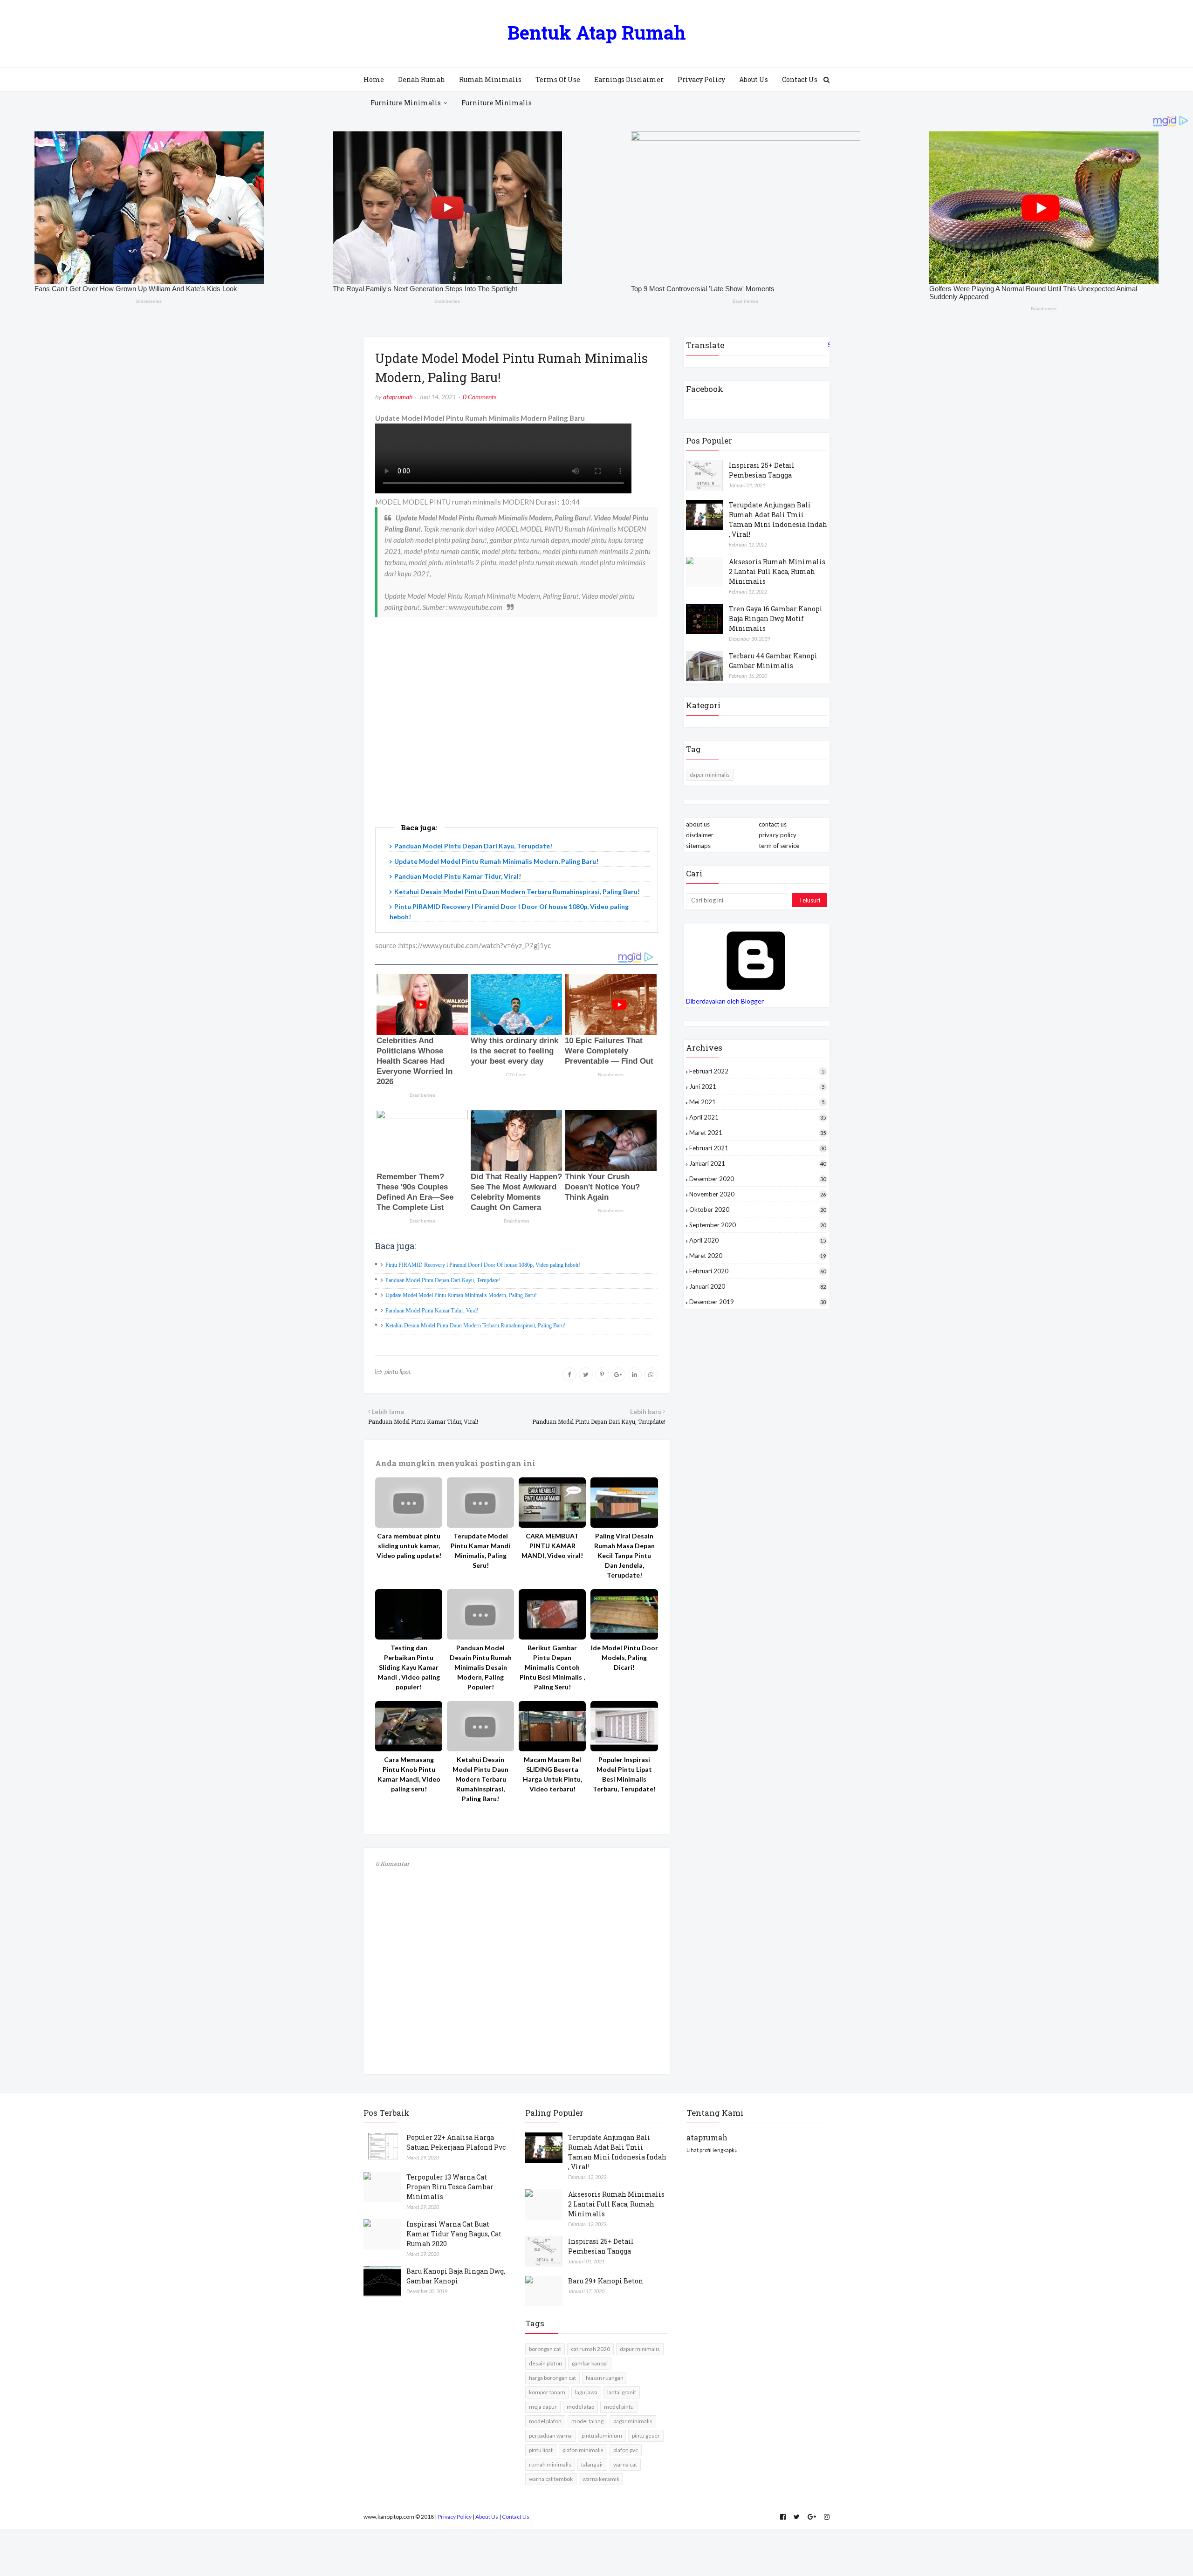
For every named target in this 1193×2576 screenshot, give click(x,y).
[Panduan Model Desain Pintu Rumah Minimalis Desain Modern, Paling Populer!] (480, 1614)
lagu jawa (586, 2392)
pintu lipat (398, 1371)
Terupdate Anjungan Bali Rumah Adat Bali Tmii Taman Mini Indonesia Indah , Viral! (778, 519)
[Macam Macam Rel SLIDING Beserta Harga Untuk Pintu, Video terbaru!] (552, 1726)
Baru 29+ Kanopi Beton (606, 2281)
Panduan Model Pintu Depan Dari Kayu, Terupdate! (473, 846)
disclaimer (700, 835)
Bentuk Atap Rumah (597, 32)
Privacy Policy (455, 2517)
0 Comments (480, 397)
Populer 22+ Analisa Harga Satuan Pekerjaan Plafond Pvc (456, 2142)
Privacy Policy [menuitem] (701, 79)
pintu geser (646, 2436)
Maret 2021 (758, 1133)
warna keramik (601, 2479)
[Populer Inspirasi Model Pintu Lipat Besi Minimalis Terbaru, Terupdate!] (624, 1726)
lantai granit (622, 2392)
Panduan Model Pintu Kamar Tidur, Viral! (458, 876)
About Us (487, 2517)
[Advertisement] (517, 736)
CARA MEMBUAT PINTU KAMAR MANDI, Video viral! (552, 1546)
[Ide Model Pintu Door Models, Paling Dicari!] (624, 1614)
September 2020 (758, 1225)
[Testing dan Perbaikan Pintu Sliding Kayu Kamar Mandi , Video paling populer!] (409, 1614)
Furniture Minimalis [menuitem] (406, 103)
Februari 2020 (758, 1271)
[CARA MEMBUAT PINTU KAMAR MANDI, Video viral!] (552, 1503)
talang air (592, 2464)
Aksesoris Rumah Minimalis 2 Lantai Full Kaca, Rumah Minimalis (777, 571)
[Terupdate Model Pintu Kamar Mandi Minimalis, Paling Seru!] (480, 1503)
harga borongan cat (552, 2378)
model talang (587, 2421)
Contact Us (516, 2517)
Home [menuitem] (374, 79)
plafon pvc (626, 2450)
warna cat (625, 2464)
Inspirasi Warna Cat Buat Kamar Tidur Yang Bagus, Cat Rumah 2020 (454, 2234)
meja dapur (543, 2407)
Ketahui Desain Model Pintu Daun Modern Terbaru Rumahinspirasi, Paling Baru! (517, 892)
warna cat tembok (551, 2479)
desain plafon (545, 2363)
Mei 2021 (757, 1102)
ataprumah (398, 397)
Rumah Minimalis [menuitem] (490, 79)
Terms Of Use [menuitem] (558, 79)
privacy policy (778, 835)
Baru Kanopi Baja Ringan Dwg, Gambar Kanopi (456, 2276)
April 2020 (758, 1240)
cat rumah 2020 (590, 2349)
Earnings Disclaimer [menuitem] (629, 79)
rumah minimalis (550, 2464)
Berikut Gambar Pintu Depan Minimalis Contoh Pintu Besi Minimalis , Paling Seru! (552, 1667)
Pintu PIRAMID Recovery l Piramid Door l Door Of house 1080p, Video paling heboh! (483, 1265)
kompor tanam (547, 2392)
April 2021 (758, 1117)
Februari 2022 (757, 1071)
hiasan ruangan (605, 2378)
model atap (580, 2407)
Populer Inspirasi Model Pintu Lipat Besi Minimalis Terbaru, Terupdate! (624, 1774)
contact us (773, 824)
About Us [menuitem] (754, 79)
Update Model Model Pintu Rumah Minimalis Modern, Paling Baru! (496, 861)
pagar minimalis (633, 2421)
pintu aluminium (602, 2436)
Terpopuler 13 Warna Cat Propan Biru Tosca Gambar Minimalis (450, 2187)
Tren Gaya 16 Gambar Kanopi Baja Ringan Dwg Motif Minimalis (776, 618)
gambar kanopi (590, 2363)
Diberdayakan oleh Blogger (725, 1001)
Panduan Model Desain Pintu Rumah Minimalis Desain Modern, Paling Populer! (481, 1667)
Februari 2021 (758, 1148)
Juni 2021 (757, 1086)
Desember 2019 (758, 1302)
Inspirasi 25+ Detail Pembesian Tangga (762, 470)
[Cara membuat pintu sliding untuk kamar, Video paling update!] (409, 1503)
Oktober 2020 (758, 1209)
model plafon (545, 2421)
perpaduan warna (550, 2436)
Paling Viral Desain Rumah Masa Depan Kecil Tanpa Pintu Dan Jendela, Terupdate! (624, 1555)
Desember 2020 (758, 1179)
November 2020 (758, 1194)
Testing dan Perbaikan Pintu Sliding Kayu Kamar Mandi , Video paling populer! (409, 1667)
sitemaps (698, 846)
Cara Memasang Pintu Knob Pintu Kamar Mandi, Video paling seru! (409, 1774)
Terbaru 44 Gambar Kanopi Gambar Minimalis (773, 661)
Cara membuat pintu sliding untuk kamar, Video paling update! (409, 1546)
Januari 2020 (758, 1286)
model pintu (619, 2407)
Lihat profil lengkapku (712, 2150)
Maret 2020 (758, 1256)
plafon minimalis (583, 2450)
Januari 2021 (758, 1163)
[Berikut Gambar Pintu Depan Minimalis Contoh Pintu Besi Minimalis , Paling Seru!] (552, 1614)
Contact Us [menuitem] (800, 79)
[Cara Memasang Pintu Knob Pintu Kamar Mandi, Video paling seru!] (409, 1726)
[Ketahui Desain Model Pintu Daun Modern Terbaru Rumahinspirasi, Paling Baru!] (480, 1726)
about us (698, 824)
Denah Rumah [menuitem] (422, 79)
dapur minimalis (710, 775)
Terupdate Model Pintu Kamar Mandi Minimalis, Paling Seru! (480, 1551)
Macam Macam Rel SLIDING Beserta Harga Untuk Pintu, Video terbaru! (552, 1774)
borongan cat (545, 2349)
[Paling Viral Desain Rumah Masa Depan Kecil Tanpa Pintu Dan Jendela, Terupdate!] (624, 1503)
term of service (779, 846)
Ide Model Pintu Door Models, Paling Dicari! (624, 1657)
